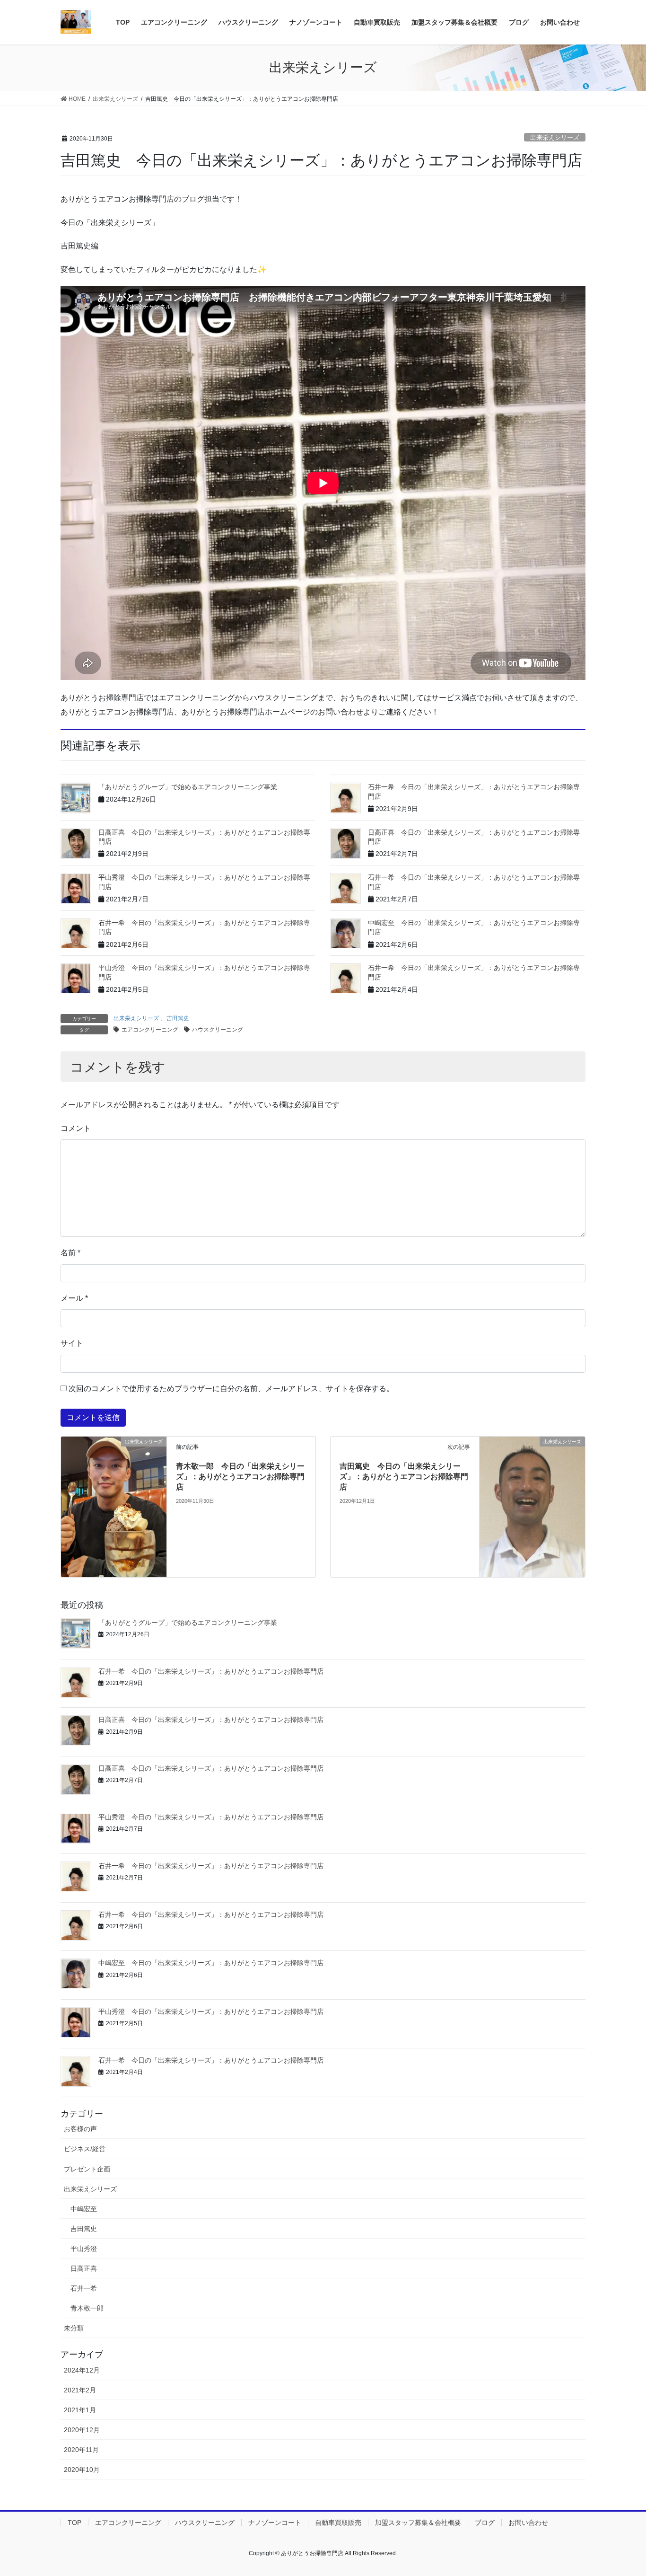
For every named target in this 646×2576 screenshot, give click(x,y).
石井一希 (84, 2288)
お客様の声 (80, 2129)
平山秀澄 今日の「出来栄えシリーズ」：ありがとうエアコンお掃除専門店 (211, 1817)
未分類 (74, 2328)
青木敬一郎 (87, 2308)
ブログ (485, 2523)
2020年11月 (81, 2450)
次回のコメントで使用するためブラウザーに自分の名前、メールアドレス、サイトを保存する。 (231, 1389)
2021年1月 (80, 2410)
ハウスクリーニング (218, 1030)
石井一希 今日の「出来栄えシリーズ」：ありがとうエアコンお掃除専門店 (211, 1671)
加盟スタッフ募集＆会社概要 (418, 2523)
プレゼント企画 (87, 2169)
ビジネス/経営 (85, 2149)
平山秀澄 (84, 2249)
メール (74, 1298)
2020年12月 (82, 2430)
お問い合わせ (528, 2523)
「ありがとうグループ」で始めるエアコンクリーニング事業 (188, 787)
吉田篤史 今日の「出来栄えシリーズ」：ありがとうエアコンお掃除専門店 (404, 1477)
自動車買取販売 (338, 2523)
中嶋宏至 (84, 2209)
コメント (76, 1128)
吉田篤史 (178, 1018)
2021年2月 (80, 2390)
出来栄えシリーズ (555, 137)
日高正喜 (84, 2268)
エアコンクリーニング (150, 1030)
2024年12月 (82, 2370)
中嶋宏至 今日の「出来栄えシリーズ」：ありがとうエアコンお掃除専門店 (211, 1963)
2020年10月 (82, 2470)
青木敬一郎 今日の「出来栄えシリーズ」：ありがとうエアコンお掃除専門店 (240, 1477)
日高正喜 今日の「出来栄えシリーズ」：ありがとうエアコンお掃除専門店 (211, 1720)
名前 (70, 1253)
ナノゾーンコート (275, 2523)
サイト (72, 1343)
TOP (74, 2523)
